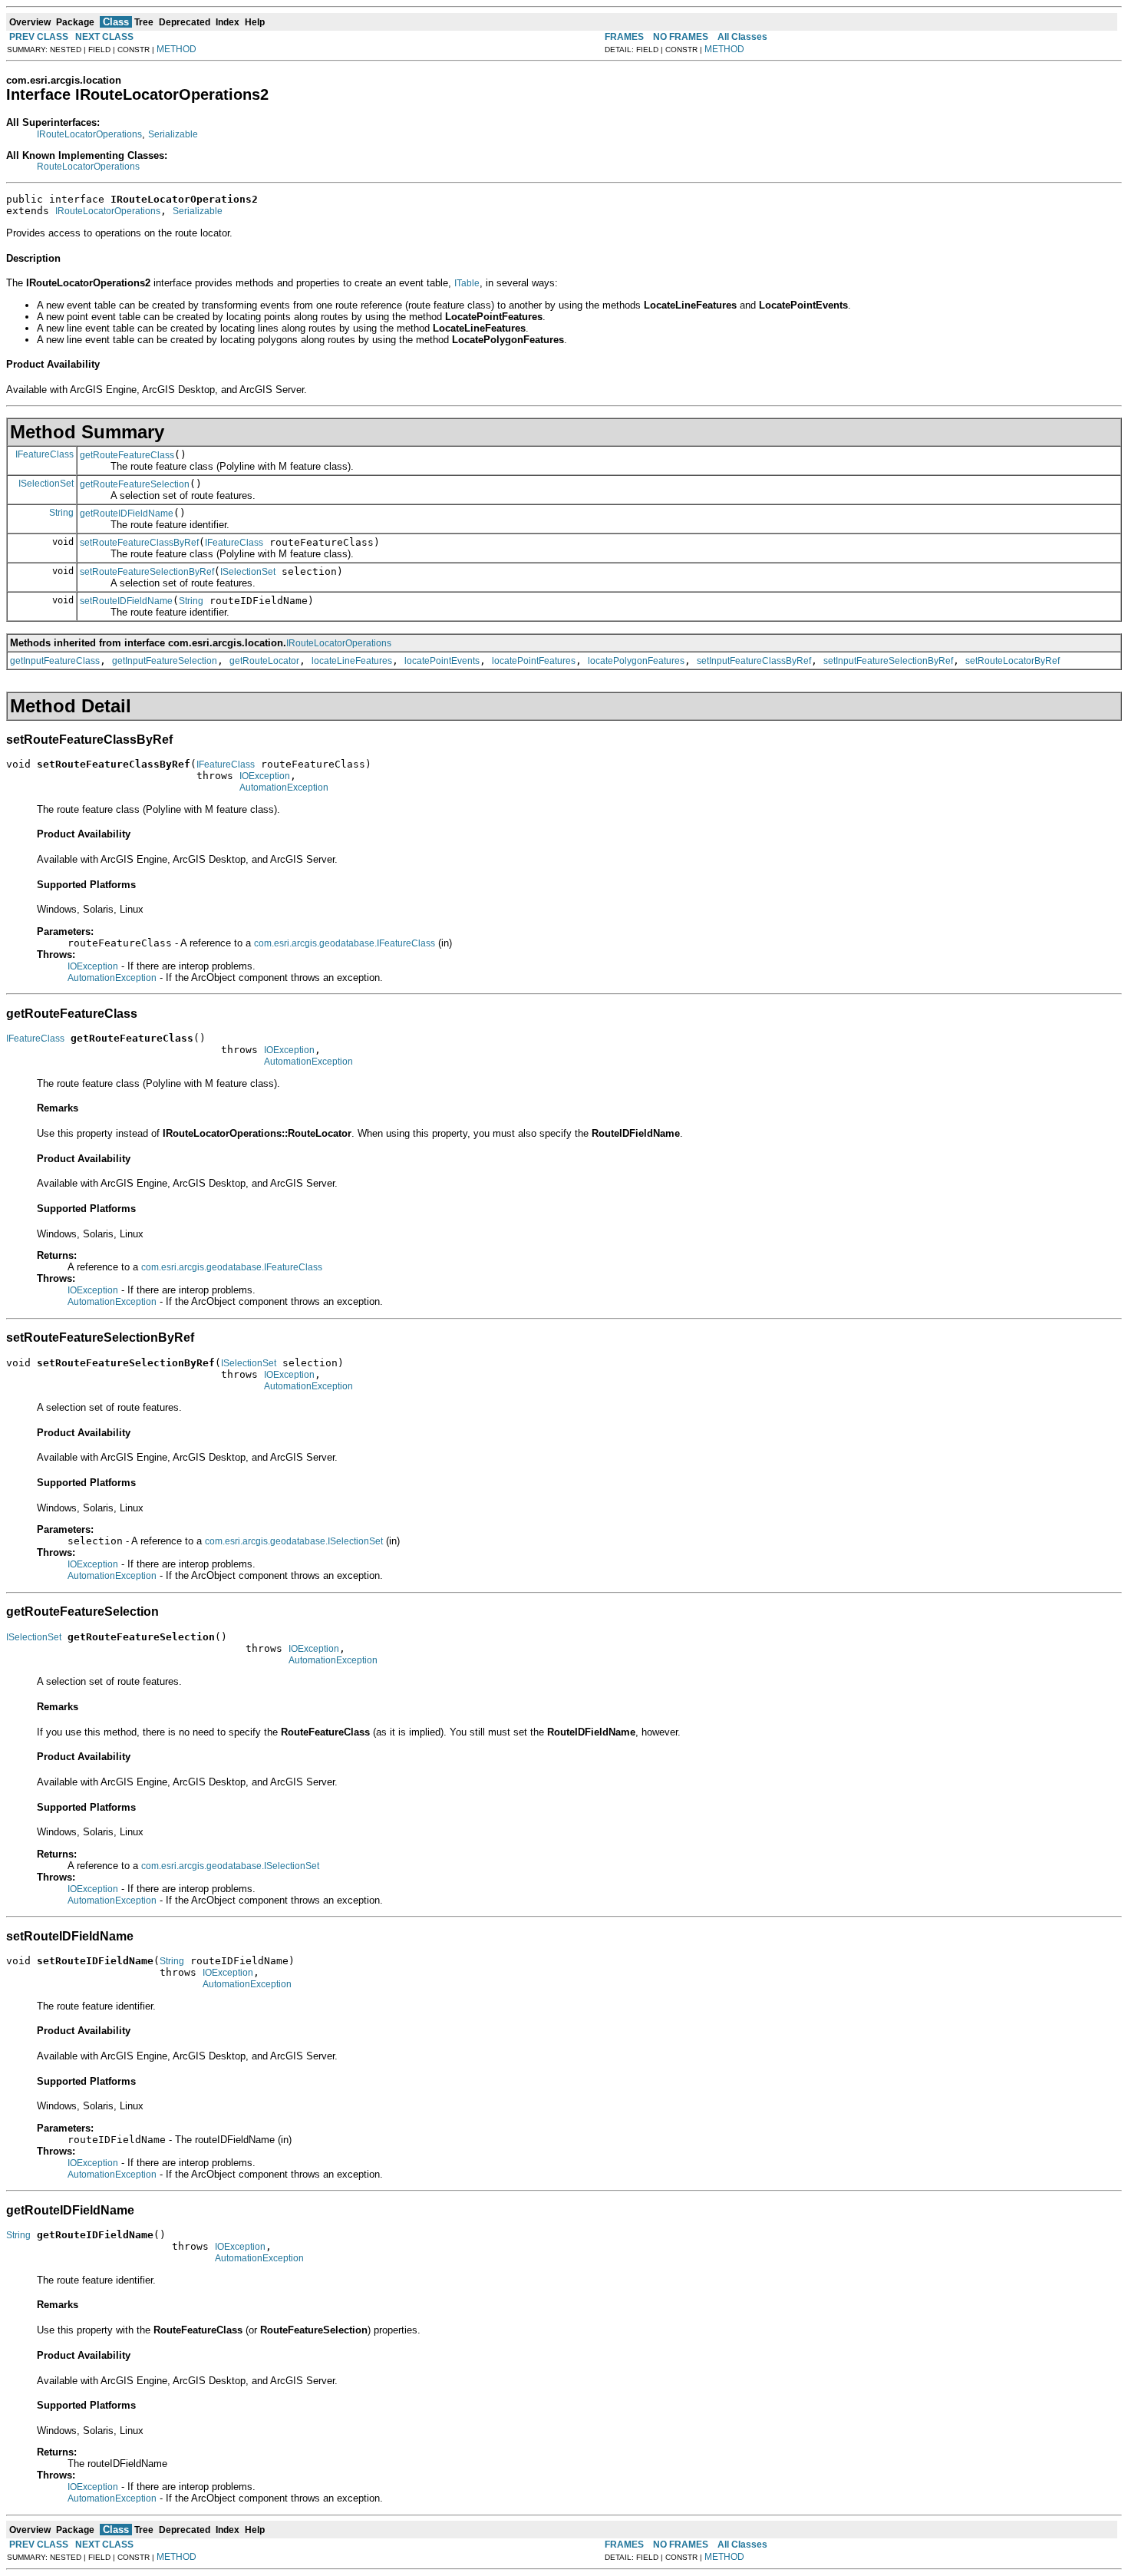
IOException (265, 776)
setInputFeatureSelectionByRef (888, 661)
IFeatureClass (45, 454)
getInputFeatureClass (55, 661)
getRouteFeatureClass (127, 455)
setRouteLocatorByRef (1013, 661)
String (61, 513)
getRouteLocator (264, 661)
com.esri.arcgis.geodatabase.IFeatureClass (345, 943)
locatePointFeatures (534, 661)
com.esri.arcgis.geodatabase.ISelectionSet (294, 1541)
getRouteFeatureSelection (135, 484)
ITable (467, 283)
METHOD (176, 49)
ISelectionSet (46, 484)
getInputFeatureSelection (165, 661)
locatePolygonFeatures (636, 661)
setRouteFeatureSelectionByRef (147, 572)
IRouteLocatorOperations (89, 134)
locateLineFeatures (352, 661)
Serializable (173, 134)
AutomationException (284, 788)
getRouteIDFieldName (127, 514)
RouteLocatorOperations (88, 167)
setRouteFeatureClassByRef (139, 543)
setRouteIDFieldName (126, 601)
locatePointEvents (442, 661)
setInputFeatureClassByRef (754, 661)
